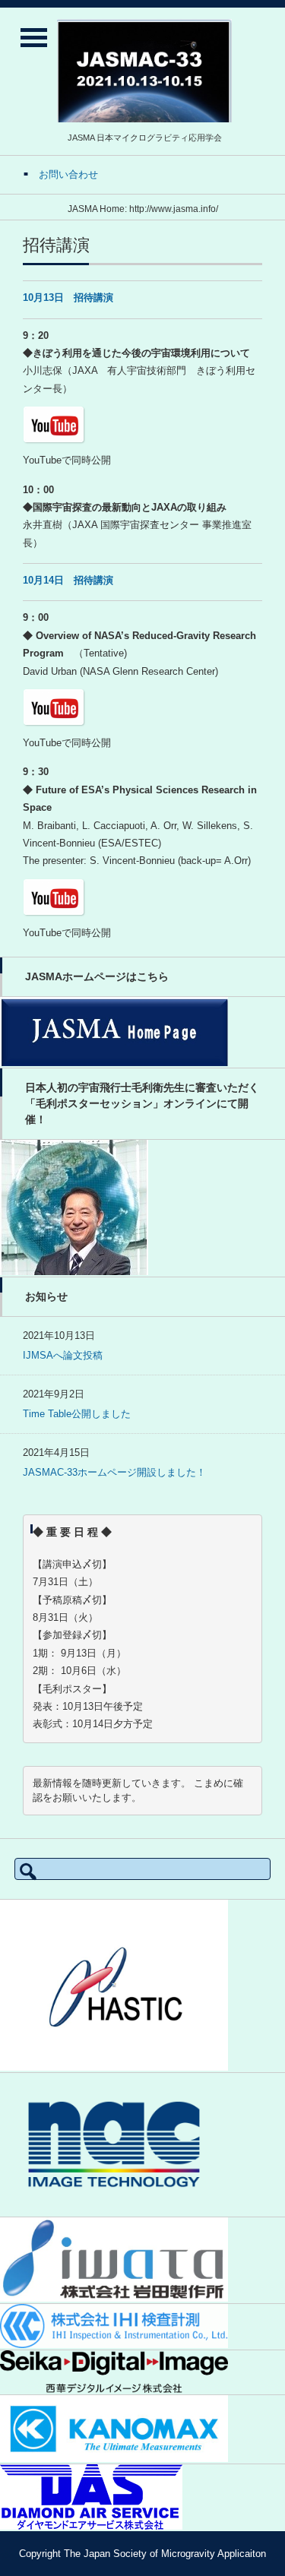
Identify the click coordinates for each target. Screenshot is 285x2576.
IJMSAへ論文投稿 (63, 1355)
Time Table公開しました (77, 1414)
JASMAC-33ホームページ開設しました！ (114, 1472)
